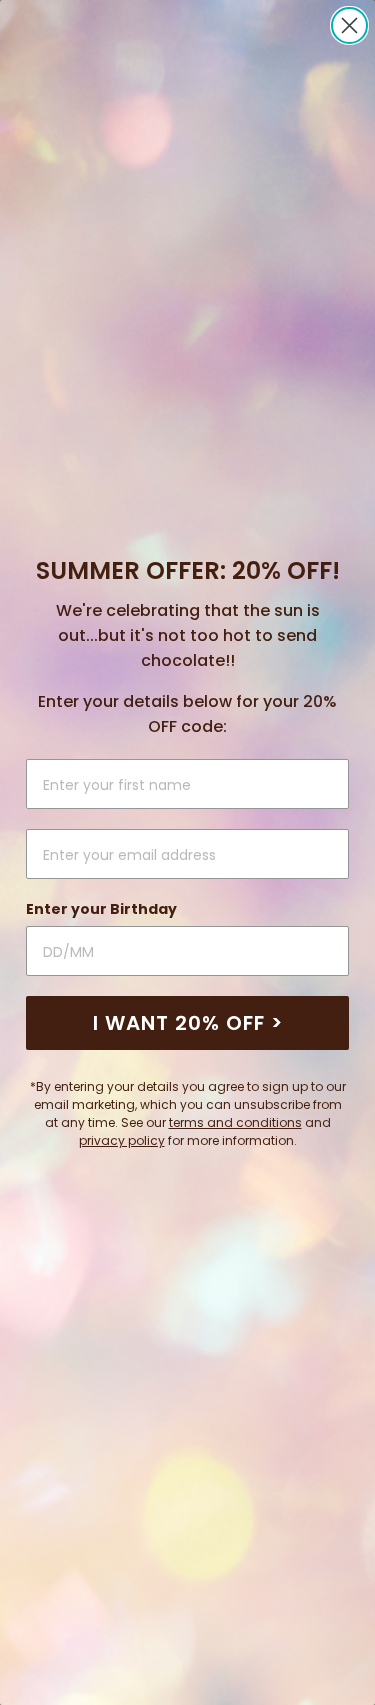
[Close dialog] (349, 25)
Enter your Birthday (101, 909)
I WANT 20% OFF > (188, 1023)
